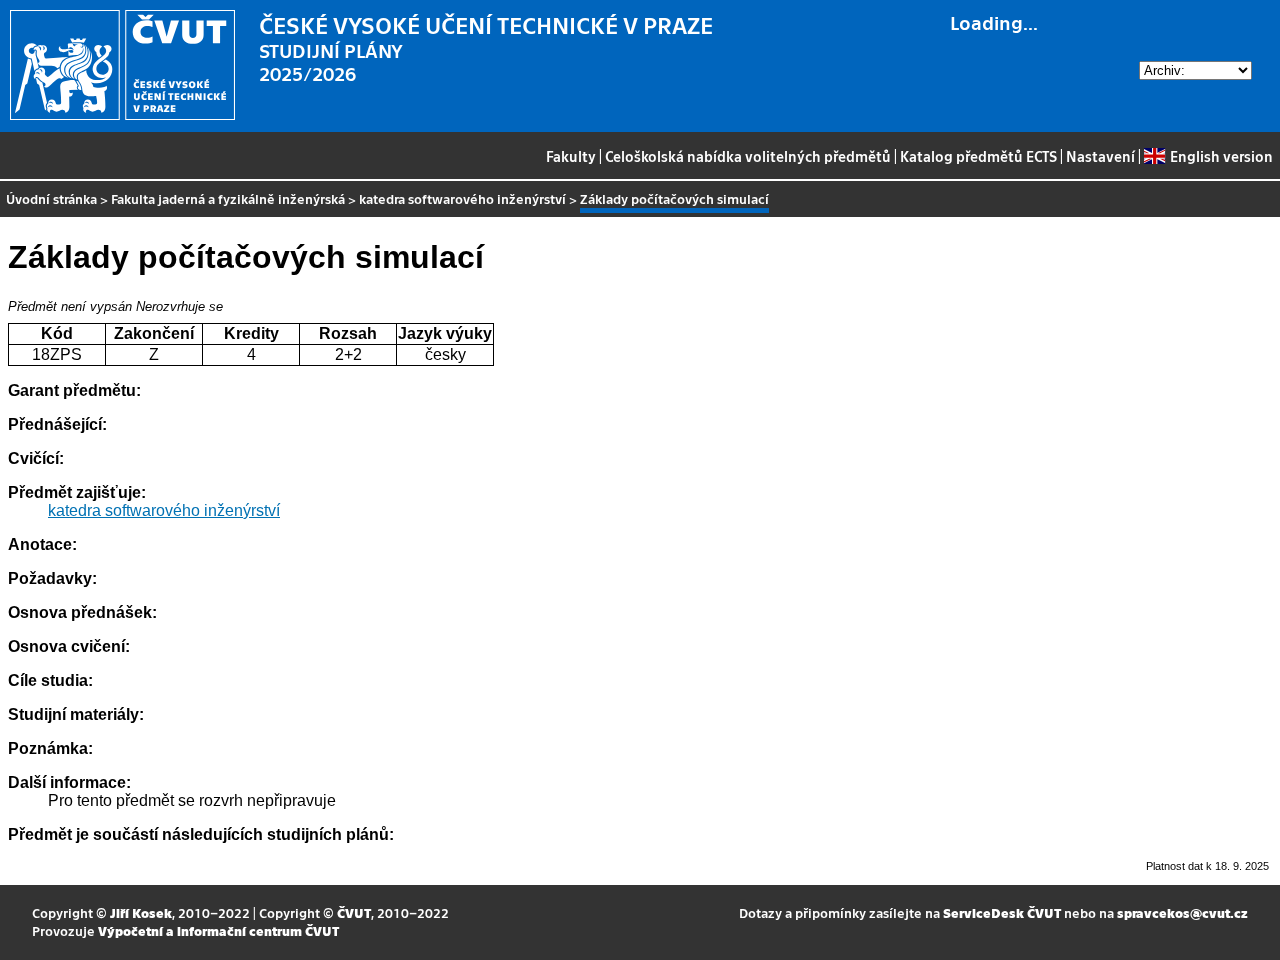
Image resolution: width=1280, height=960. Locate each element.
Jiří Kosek (141, 912)
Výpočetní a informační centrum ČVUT (218, 930)
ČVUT (354, 912)
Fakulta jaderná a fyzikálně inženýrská (228, 198)
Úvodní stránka (51, 198)
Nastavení (1100, 156)
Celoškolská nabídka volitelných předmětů (748, 156)
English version (1221, 156)
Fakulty (571, 156)
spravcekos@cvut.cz (1182, 912)
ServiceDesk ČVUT (1002, 912)
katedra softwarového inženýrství (462, 198)
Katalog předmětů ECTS (978, 156)
